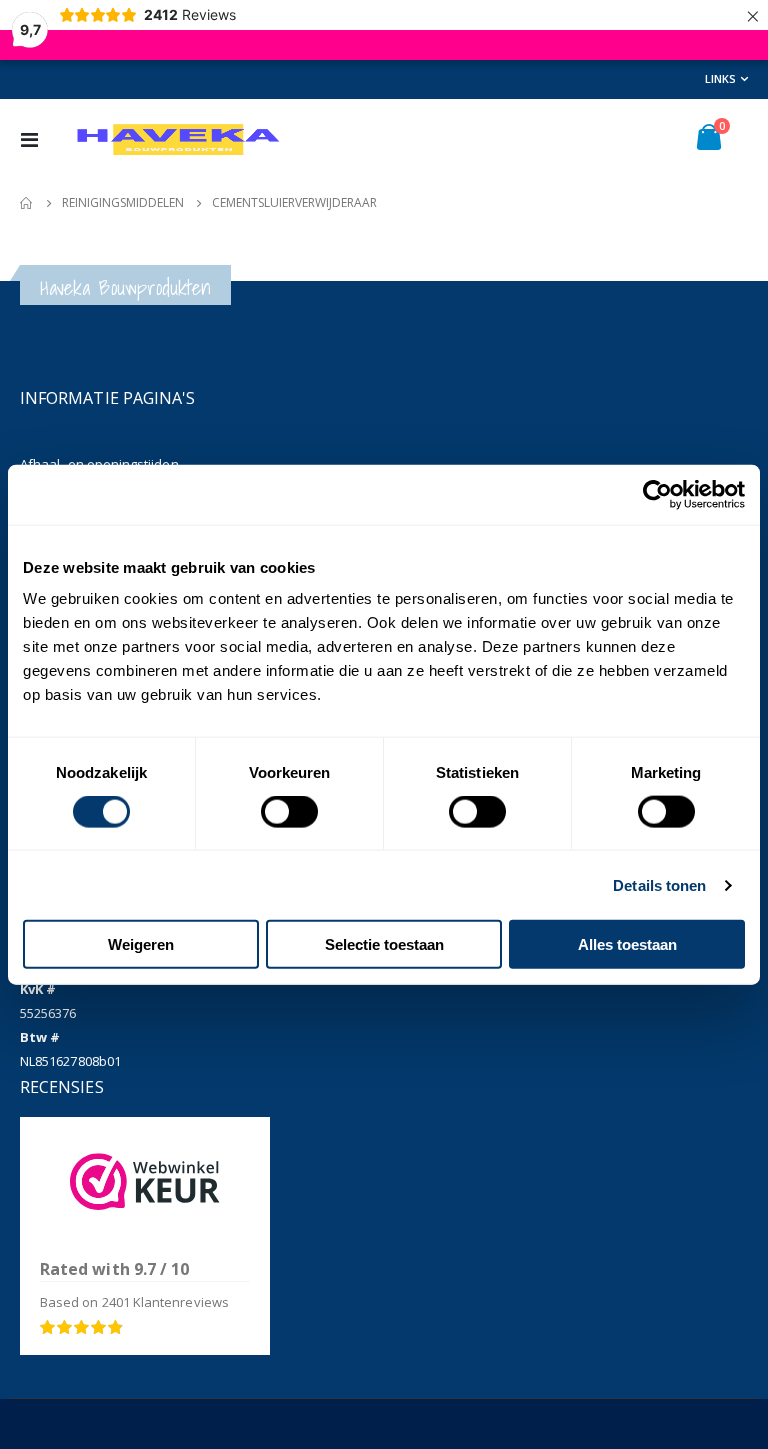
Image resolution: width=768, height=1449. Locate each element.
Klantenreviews (165, 1302)
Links (720, 78)
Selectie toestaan (384, 944)
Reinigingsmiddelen (123, 203)
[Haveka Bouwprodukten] (177, 139)
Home (27, 203)
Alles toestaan (627, 944)
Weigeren (141, 944)
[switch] (289, 813)
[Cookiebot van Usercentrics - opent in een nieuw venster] (657, 494)
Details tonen (659, 884)
